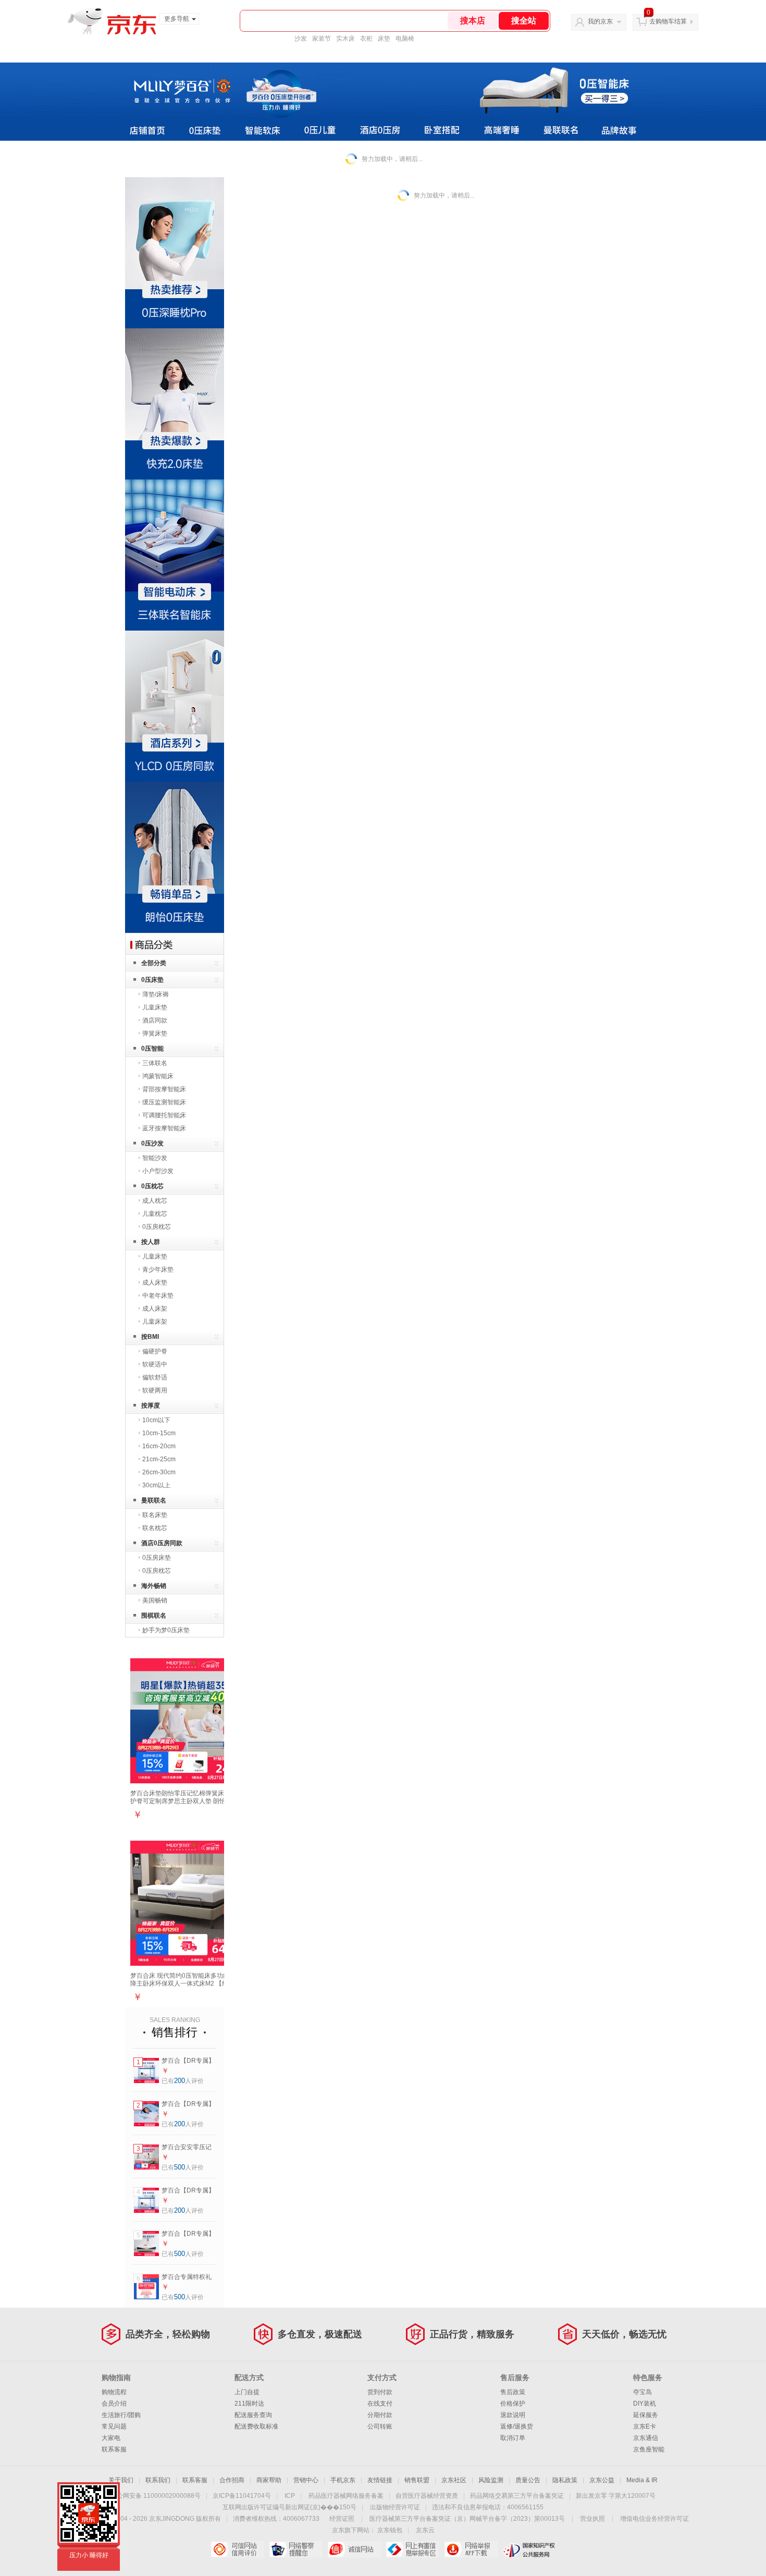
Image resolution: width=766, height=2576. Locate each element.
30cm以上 (156, 1485)
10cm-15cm (159, 1433)
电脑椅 (405, 39)
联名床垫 (155, 1515)
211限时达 (249, 2404)
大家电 (111, 2438)
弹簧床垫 (155, 1033)
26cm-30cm (159, 1472)
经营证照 (342, 2519)
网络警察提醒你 (296, 2549)
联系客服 (114, 2449)
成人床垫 (155, 1283)
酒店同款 (155, 1020)
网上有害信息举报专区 (412, 2549)
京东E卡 (645, 2426)
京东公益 (602, 2480)
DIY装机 (645, 2404)
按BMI (150, 1337)
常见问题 (114, 2426)
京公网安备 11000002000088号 (156, 2496)
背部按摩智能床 (164, 1089)
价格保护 (513, 2404)
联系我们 (158, 2480)
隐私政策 (565, 2480)
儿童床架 (155, 1322)
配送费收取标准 (256, 2426)
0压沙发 (152, 1143)
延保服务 (646, 2415)
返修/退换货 (517, 2426)
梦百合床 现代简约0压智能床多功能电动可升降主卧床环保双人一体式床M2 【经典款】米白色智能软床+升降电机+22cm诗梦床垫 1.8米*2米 (192, 1987)
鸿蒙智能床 (158, 1076)
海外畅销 (154, 1586)
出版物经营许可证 (395, 2507)
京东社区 (454, 2480)
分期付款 (380, 2415)
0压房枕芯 (157, 1227)
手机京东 (343, 2480)
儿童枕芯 (155, 1214)
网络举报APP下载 (471, 2549)
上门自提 (247, 2392)
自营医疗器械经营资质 (427, 2496)
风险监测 (491, 2480)
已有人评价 (183, 2081)
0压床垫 (152, 980)
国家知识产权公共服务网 (529, 2549)
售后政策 (513, 2392)
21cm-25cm (159, 1459)
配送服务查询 (253, 2415)
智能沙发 (155, 1158)
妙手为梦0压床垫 (166, 1630)
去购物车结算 (668, 21)
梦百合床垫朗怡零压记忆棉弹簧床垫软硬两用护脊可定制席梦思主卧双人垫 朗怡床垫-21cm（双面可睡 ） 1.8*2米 (193, 1801)
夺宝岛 (643, 2392)
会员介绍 (114, 2404)
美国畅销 (155, 1600)
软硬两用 (155, 1390)
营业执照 (592, 2519)
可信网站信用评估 (237, 2549)
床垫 (384, 39)
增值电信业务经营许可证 (654, 2519)
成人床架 (155, 1309)
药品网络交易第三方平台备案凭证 (517, 2496)
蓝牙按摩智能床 (164, 1128)
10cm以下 (156, 1420)
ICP (290, 2496)
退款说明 (513, 2415)
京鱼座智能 (649, 2449)
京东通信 (646, 2438)
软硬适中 (155, 1364)
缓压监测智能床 (164, 1102)
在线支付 (380, 2404)
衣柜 (366, 39)
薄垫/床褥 (156, 994)
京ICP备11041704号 (242, 2496)
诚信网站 (354, 2549)
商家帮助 (269, 2480)
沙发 (301, 39)
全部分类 (154, 963)
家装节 (322, 39)
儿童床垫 (155, 1007)
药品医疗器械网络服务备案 (346, 2496)
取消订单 (513, 2438)
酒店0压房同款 (162, 1543)
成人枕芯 (155, 1201)
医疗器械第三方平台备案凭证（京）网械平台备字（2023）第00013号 (467, 2519)
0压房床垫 (157, 1558)
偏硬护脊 (155, 1351)
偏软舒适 (155, 1377)
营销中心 (306, 2480)
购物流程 (114, 2392)
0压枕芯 (152, 1186)
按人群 (151, 1242)
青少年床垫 (158, 1269)
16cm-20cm (159, 1446)
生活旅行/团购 (121, 2415)
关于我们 (121, 2480)
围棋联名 (154, 1616)
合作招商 (232, 2480)
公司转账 (380, 2426)
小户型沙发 (158, 1171)
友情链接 (380, 2480)
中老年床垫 (158, 1296)
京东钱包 (390, 2530)
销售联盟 (417, 2480)
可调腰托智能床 (164, 1115)
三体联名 (155, 1063)
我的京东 (600, 21)
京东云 (425, 2530)
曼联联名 (154, 1500)
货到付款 (380, 2392)
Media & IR (642, 2480)
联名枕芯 (155, 1528)
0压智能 (152, 1049)
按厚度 (151, 1406)
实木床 (345, 39)
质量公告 (528, 2480)
